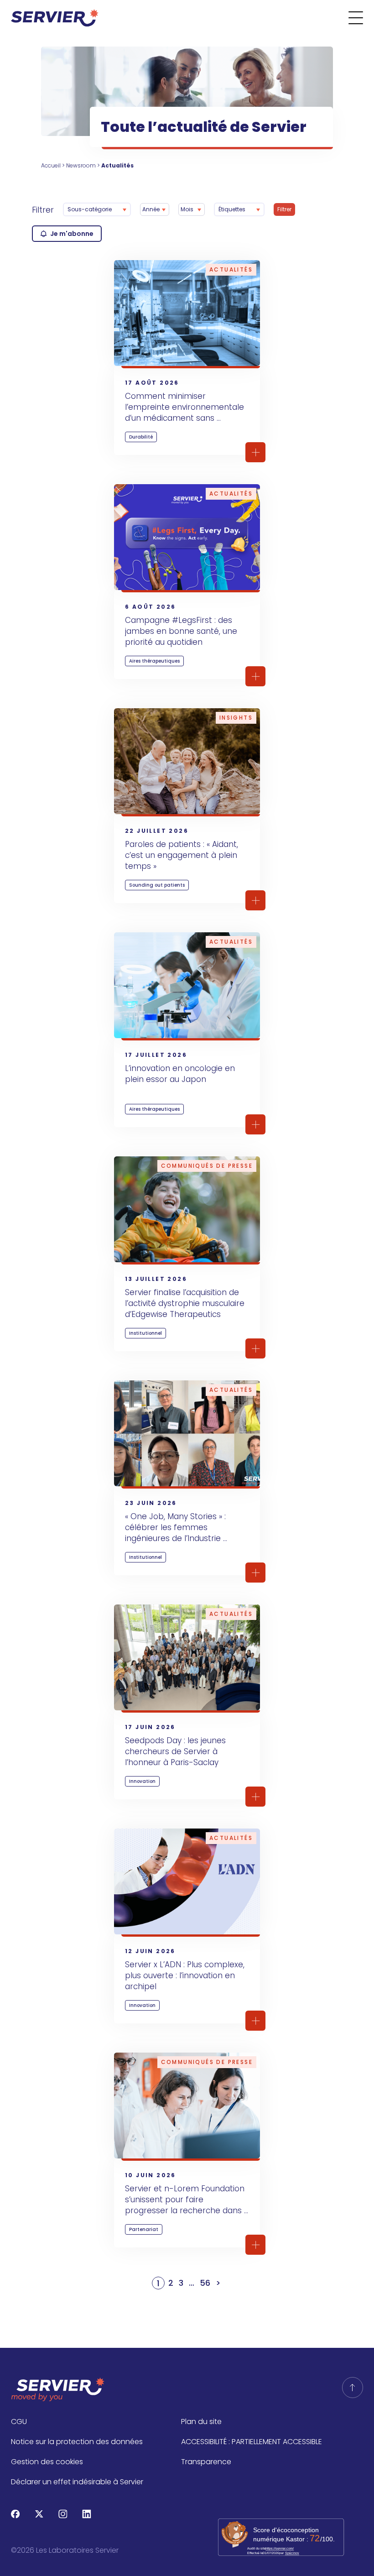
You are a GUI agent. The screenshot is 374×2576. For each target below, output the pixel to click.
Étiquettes (232, 209)
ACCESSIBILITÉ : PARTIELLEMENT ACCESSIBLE (252, 2442)
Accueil (51, 165)
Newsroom (81, 165)
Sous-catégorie (90, 209)
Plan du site (201, 2422)
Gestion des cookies (47, 2462)
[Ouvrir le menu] (361, 18)
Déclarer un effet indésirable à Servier (77, 2482)
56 (205, 2283)
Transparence (206, 2462)
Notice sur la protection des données (77, 2442)
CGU (19, 2422)
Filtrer (43, 210)
